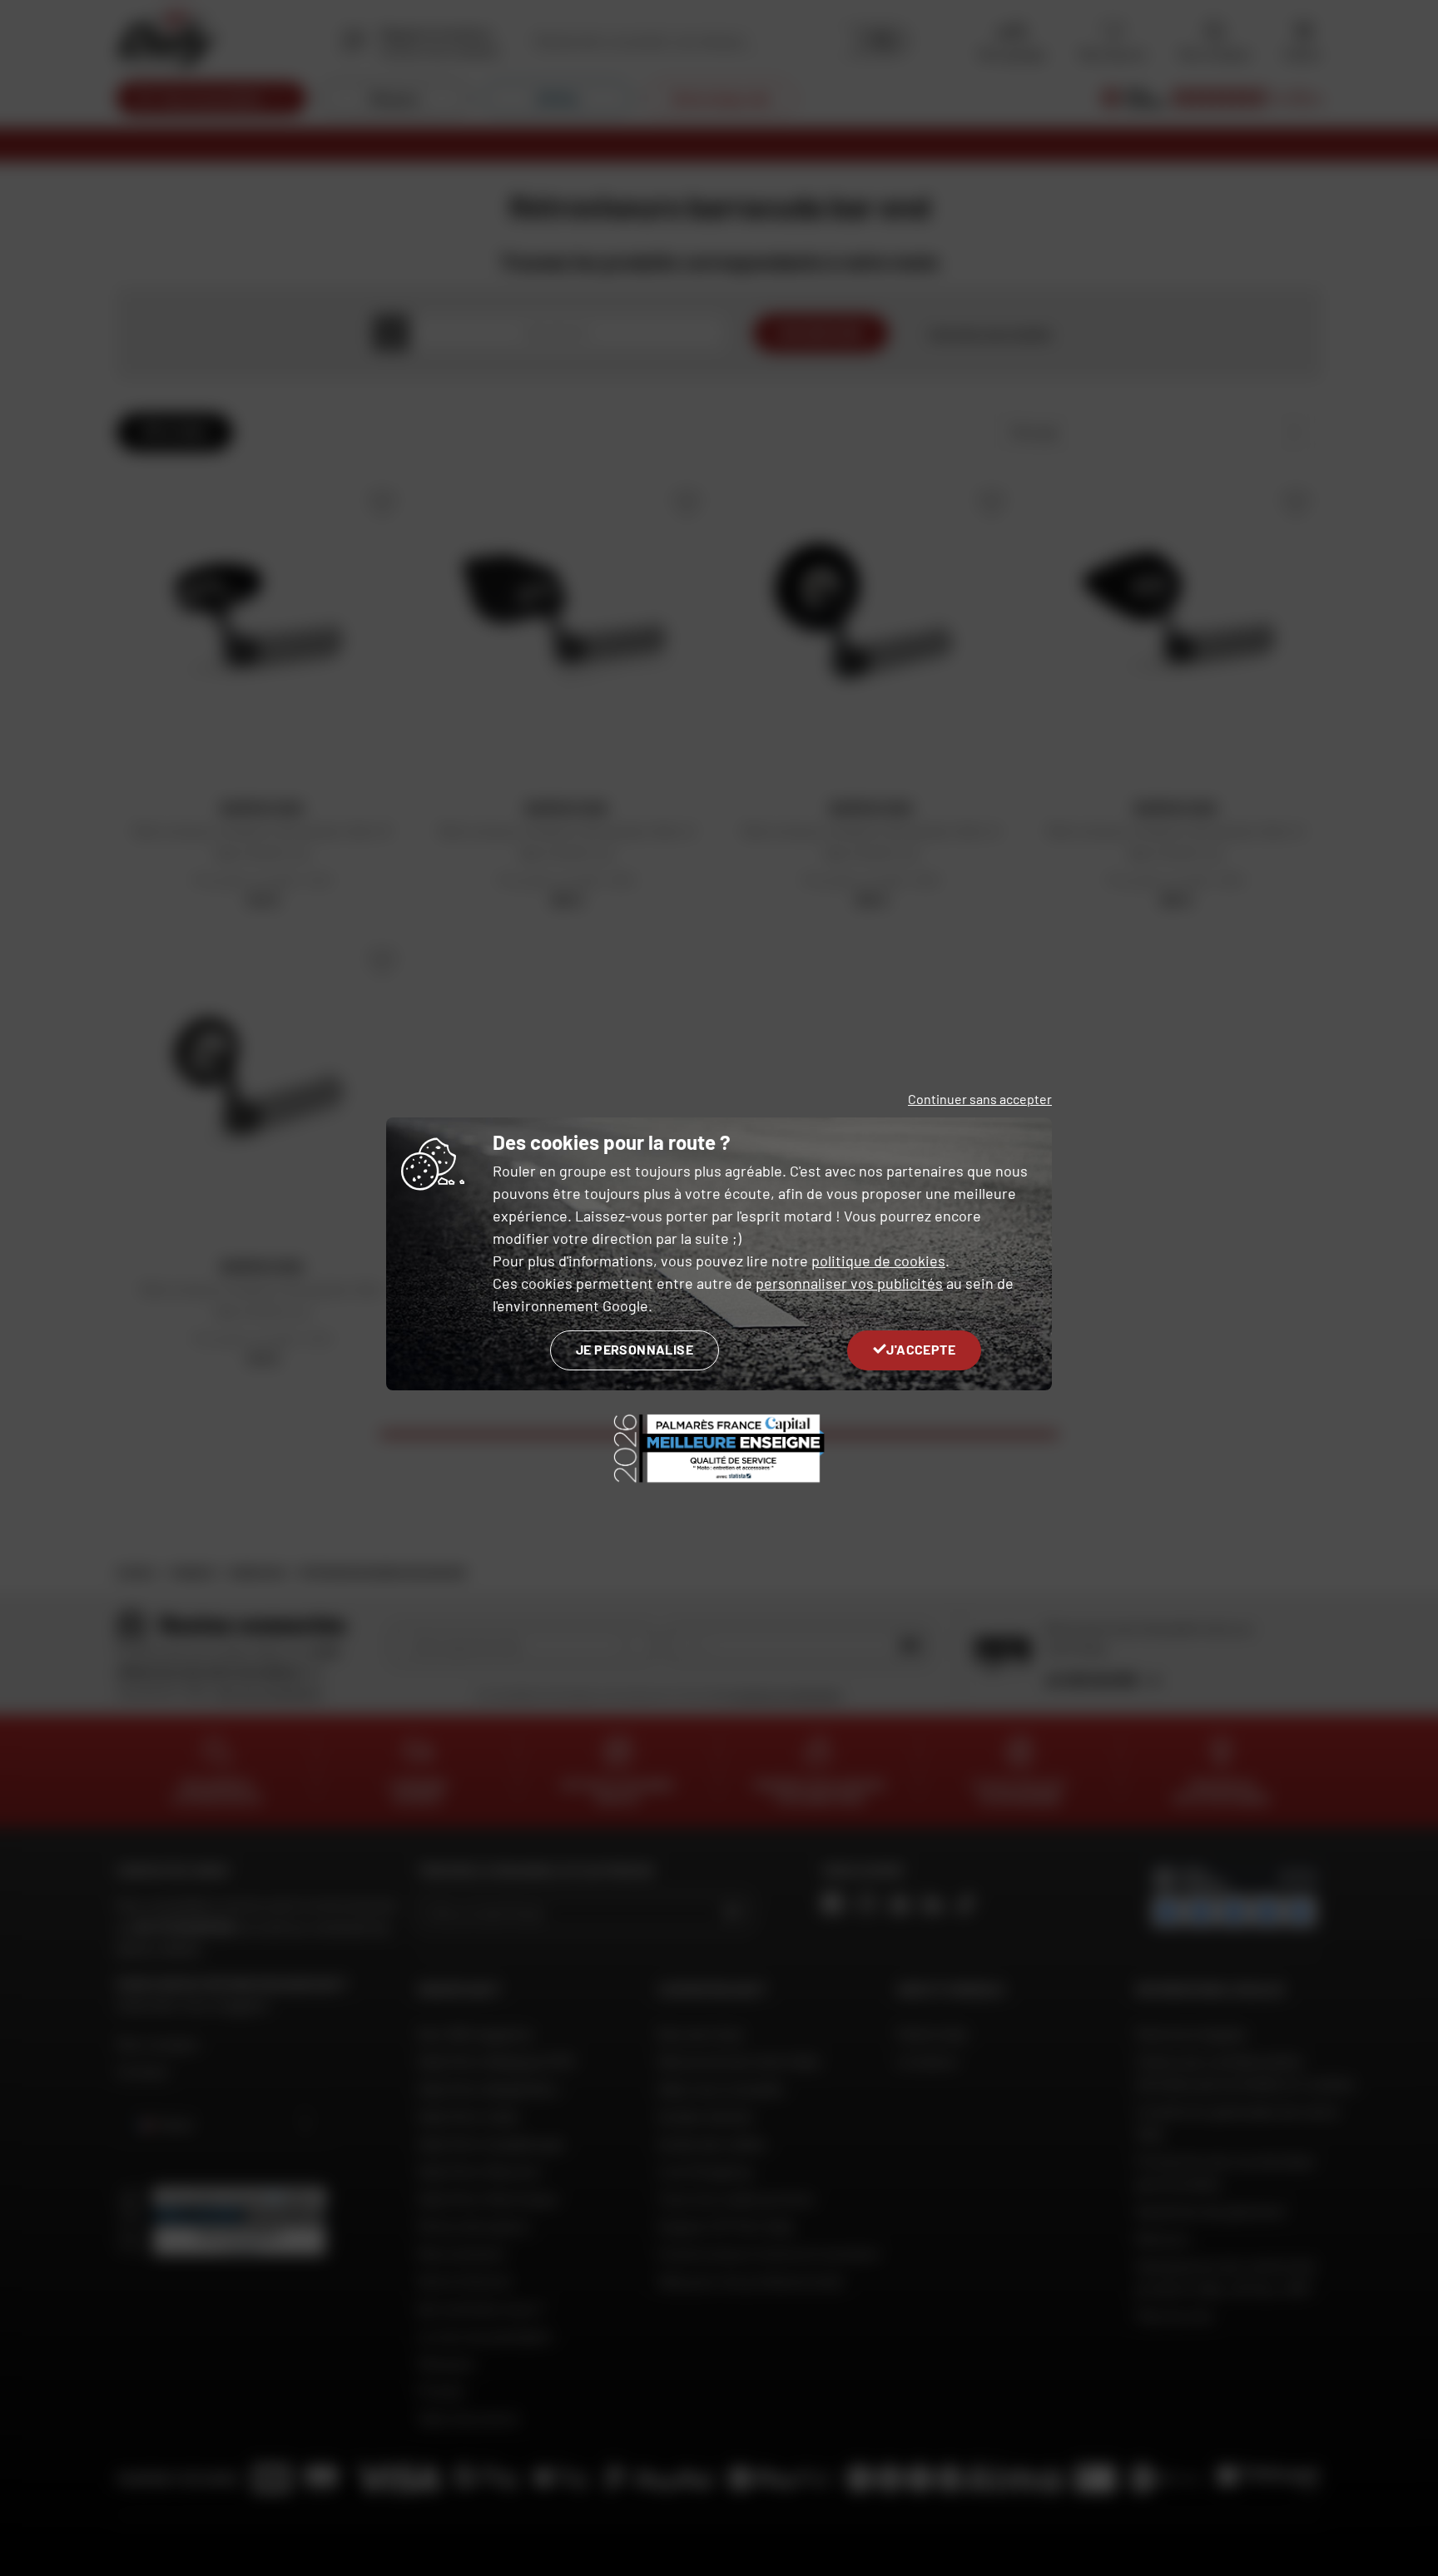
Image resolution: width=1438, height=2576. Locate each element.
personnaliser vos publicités (849, 1283)
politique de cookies (878, 1261)
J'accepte (921, 1349)
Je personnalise (635, 1349)
